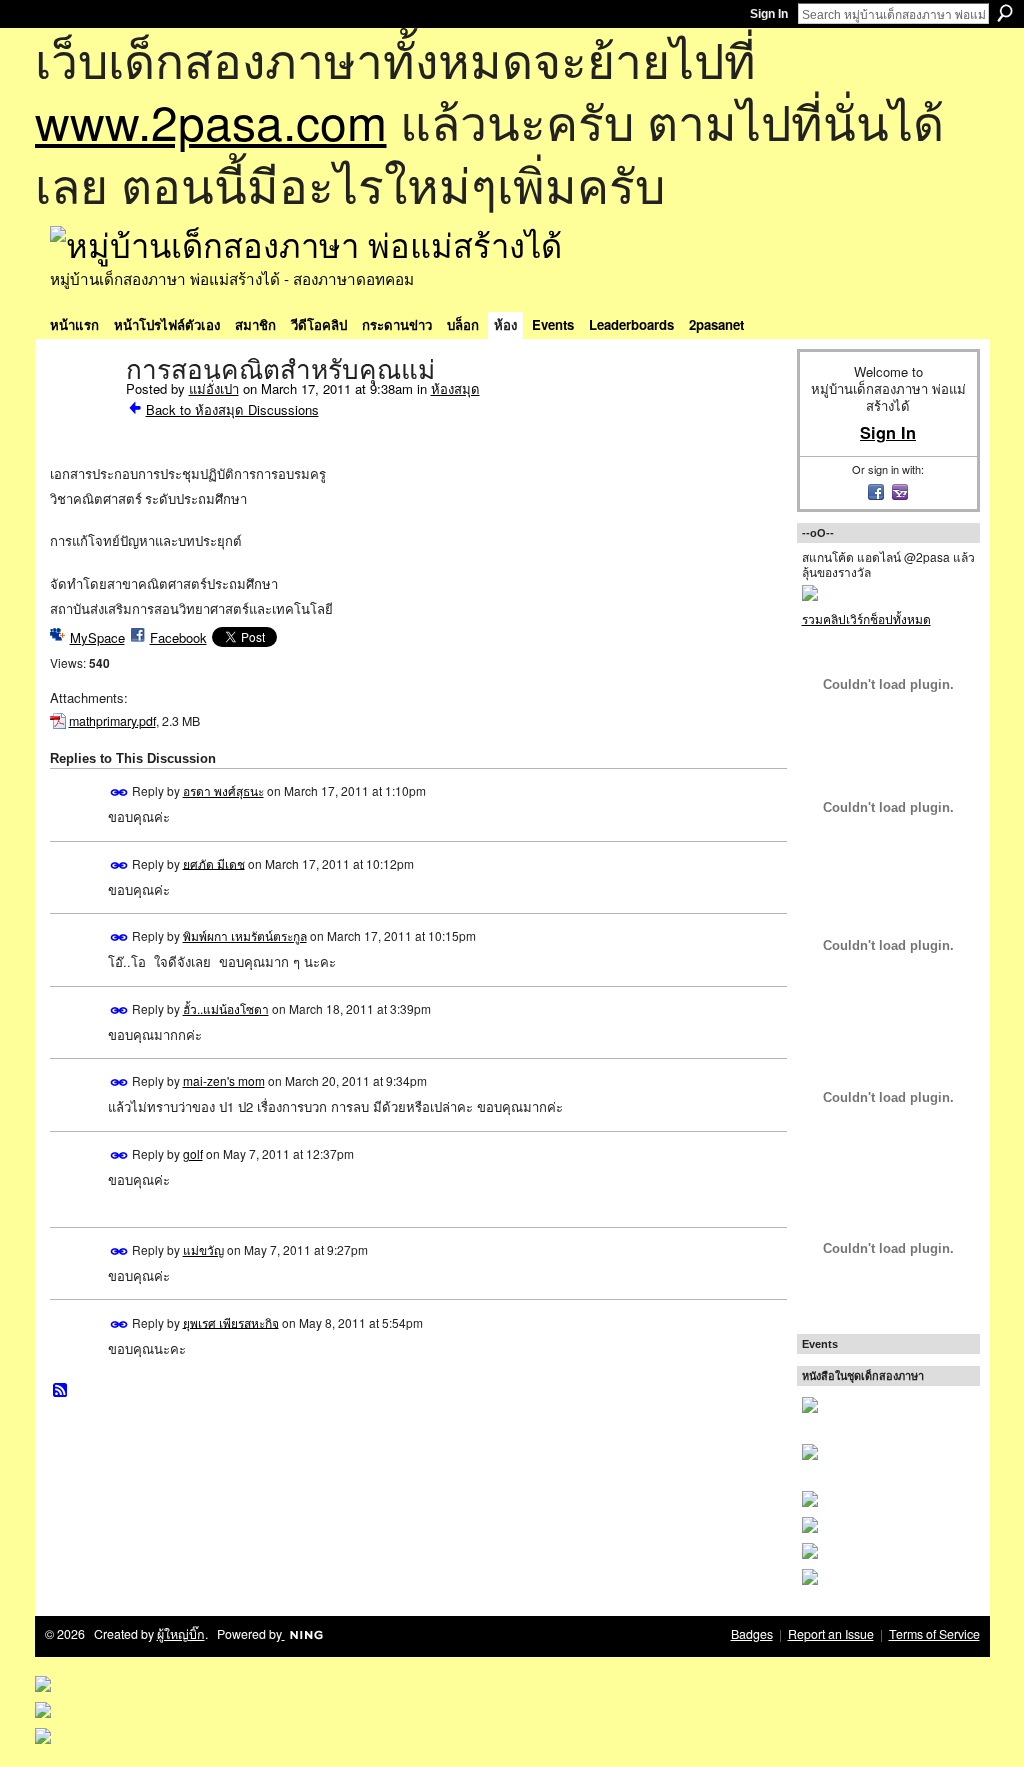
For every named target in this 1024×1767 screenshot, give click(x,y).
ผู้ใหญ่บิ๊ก (181, 1634)
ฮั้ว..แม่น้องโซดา (226, 1008)
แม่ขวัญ (203, 1249)
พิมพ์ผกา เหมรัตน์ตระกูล (245, 935)
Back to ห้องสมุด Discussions (232, 409)
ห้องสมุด (455, 388)
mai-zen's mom (224, 1080)
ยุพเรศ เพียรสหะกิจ (231, 1321)
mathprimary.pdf (112, 721)
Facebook (178, 637)
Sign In (769, 14)
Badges (752, 1634)
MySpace (97, 637)
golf (193, 1153)
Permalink (119, 792)
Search (1005, 13)
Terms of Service (934, 1634)
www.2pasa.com (211, 120)
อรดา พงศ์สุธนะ (223, 790)
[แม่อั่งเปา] (82, 412)
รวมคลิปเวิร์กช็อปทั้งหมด (866, 618)
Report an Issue (831, 1634)
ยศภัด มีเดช (214, 862)
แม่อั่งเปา (214, 388)
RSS (61, 1391)
